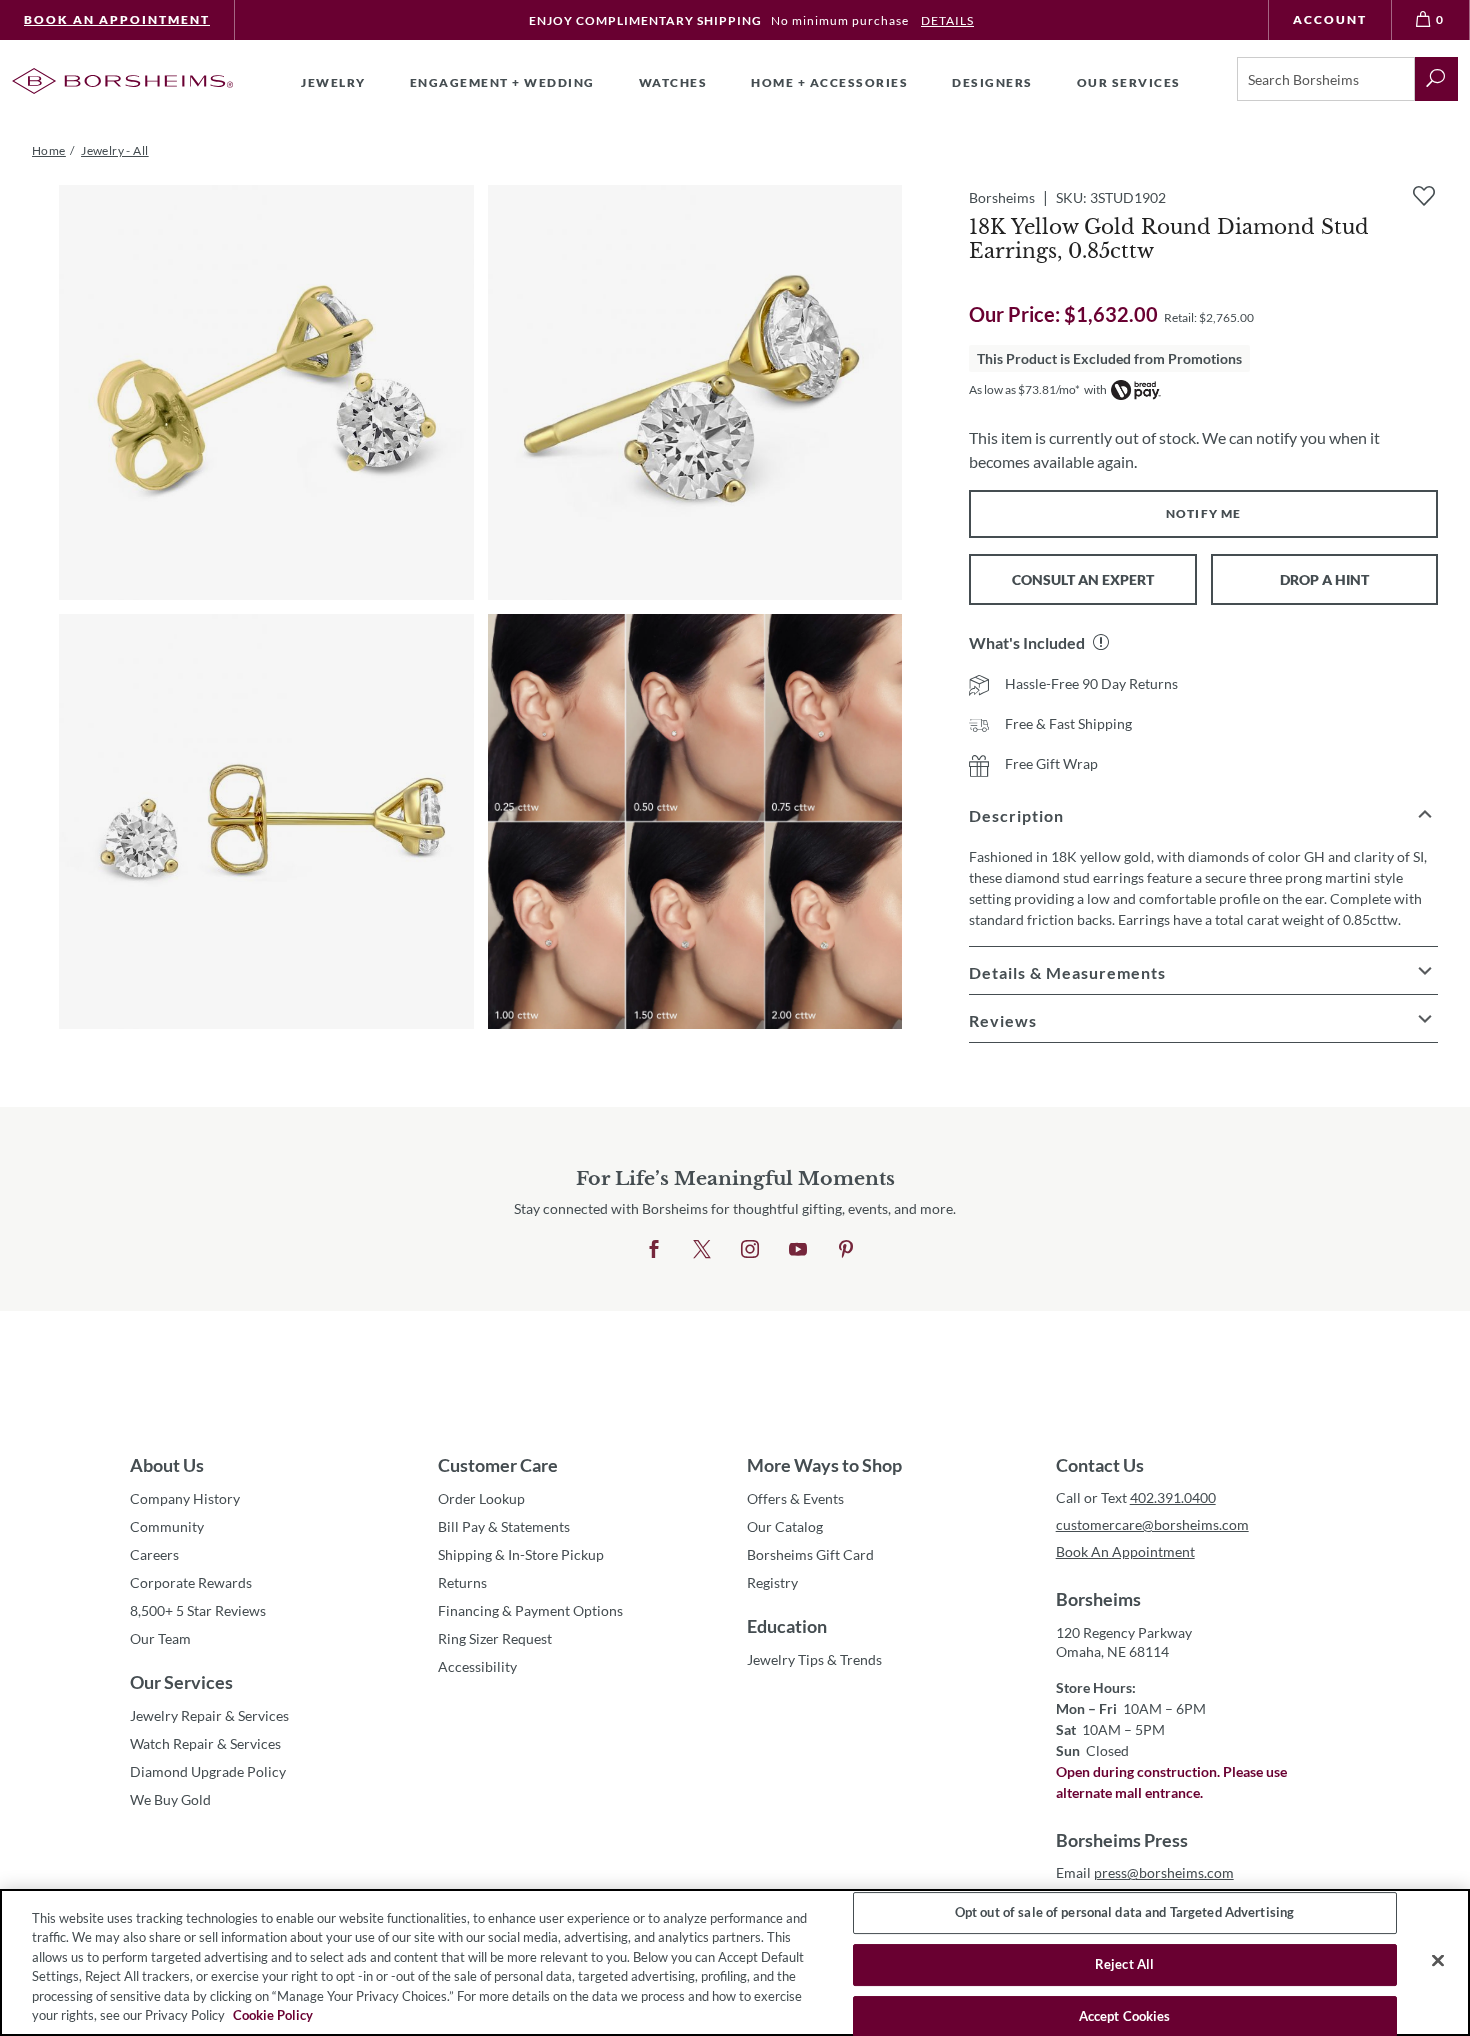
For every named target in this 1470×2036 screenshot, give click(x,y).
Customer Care (498, 1465)
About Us (167, 1465)
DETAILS (947, 20)
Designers (992, 82)
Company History (185, 1498)
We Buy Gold (170, 1799)
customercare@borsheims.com (1152, 1524)
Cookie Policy (273, 2015)
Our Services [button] (1129, 82)
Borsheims (1098, 1599)
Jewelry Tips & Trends (814, 1659)
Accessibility (477, 1666)
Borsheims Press (1122, 1840)
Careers (154, 1554)
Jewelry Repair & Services (209, 1715)
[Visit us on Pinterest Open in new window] (846, 1250)
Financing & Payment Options (530, 1610)
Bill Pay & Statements (504, 1526)
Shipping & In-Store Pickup (521, 1554)
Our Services (181, 1682)
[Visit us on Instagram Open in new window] (750, 1250)
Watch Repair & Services (205, 1743)
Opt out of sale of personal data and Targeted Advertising (1124, 1913)
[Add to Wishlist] (1424, 196)
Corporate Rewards (191, 1582)
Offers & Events (795, 1498)
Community (167, 1526)
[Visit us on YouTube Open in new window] (798, 1250)
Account (1330, 19)
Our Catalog (785, 1526)
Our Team (160, 1638)
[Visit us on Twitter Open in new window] (702, 1250)
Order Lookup (481, 1498)
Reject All (1124, 1964)
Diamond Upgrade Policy (208, 1771)
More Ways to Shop (824, 1465)
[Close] (1438, 1961)
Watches (673, 82)
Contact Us (1100, 1465)
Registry (772, 1582)
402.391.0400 (1173, 1497)
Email (1145, 1872)
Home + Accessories (829, 82)
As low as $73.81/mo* (1024, 389)
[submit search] (1436, 79)
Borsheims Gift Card (810, 1554)
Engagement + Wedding (502, 82)
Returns (462, 1582)
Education (787, 1626)
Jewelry (333, 82)
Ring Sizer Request (495, 1638)
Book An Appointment (117, 19)
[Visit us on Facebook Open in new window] (654, 1250)
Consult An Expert (1083, 579)
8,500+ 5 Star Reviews (198, 1610)
